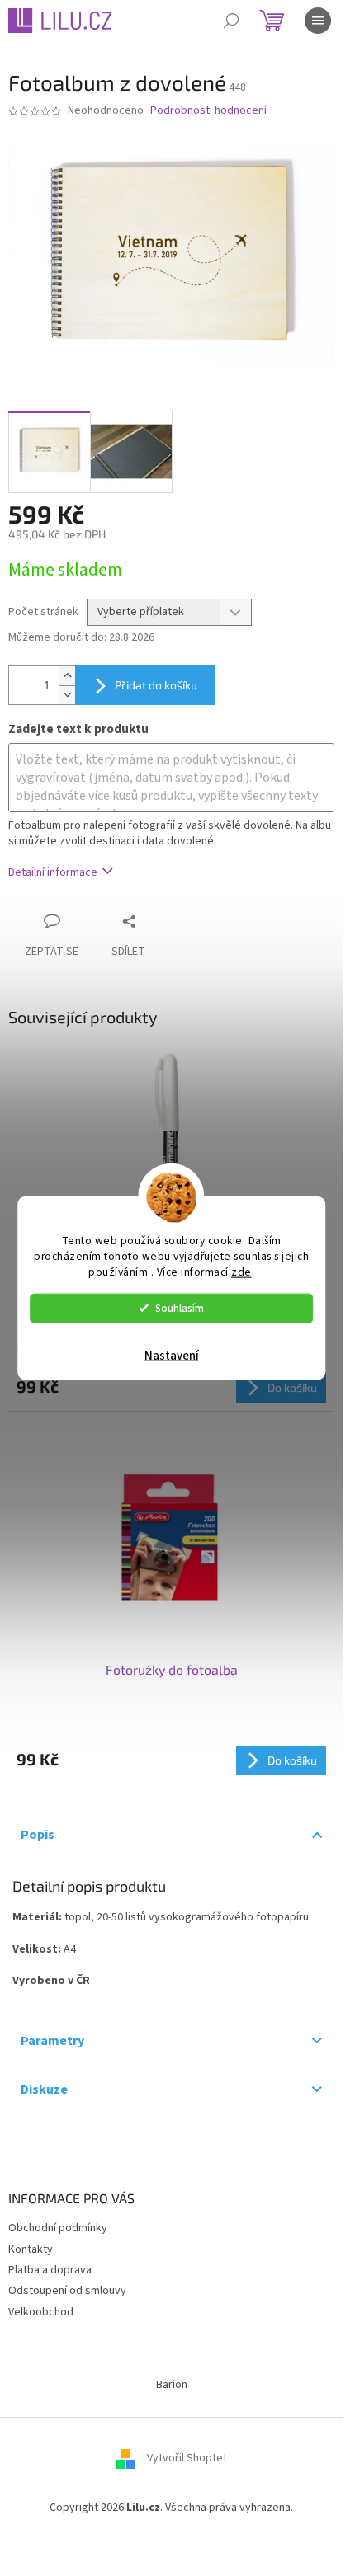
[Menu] (318, 21)
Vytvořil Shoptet (187, 2459)
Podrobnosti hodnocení (208, 111)
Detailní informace (53, 872)
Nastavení (172, 1355)
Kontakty (31, 2249)
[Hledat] (231, 21)
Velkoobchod (41, 2312)
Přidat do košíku (156, 685)
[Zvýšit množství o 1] (67, 676)
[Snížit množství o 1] (67, 695)
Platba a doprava (50, 2270)
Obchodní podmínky (58, 2228)
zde (241, 1271)
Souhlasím (180, 1307)
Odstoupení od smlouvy (67, 2291)
